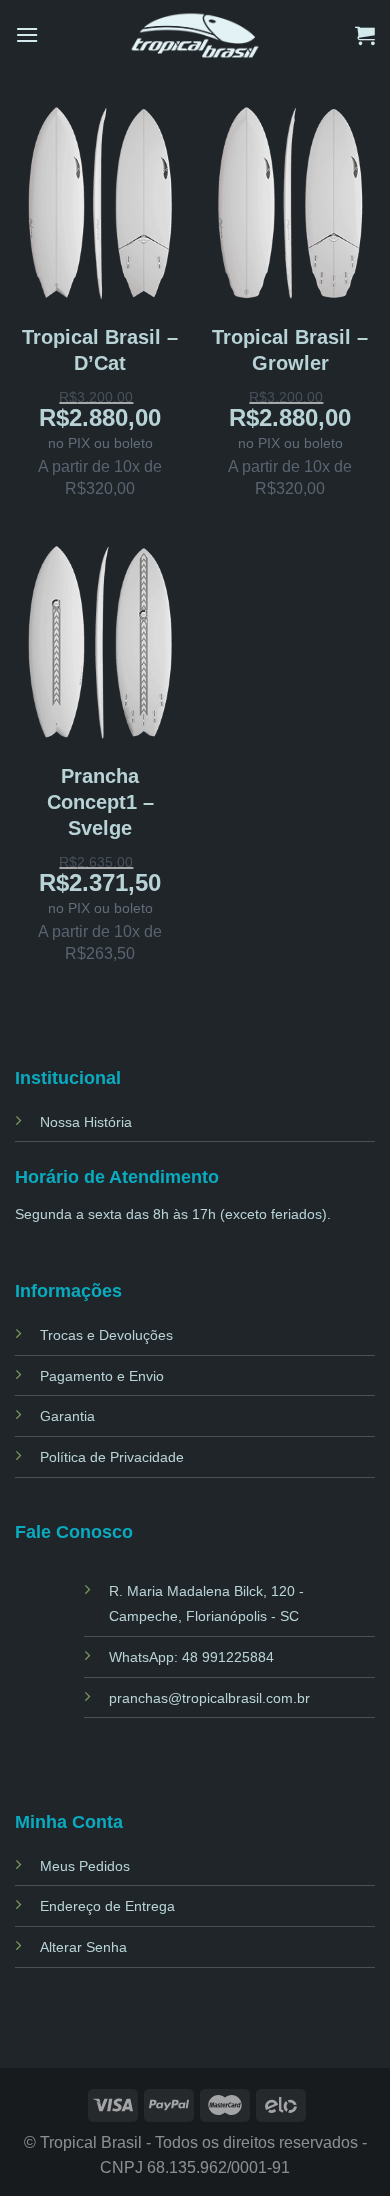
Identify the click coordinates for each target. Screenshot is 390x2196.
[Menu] (27, 34)
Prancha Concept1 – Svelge (100, 802)
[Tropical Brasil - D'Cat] (100, 202)
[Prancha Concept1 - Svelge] (100, 641)
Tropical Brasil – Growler (290, 350)
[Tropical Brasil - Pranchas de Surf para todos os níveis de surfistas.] (195, 34)
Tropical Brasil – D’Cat (100, 350)
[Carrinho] (365, 35)
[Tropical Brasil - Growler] (290, 202)
